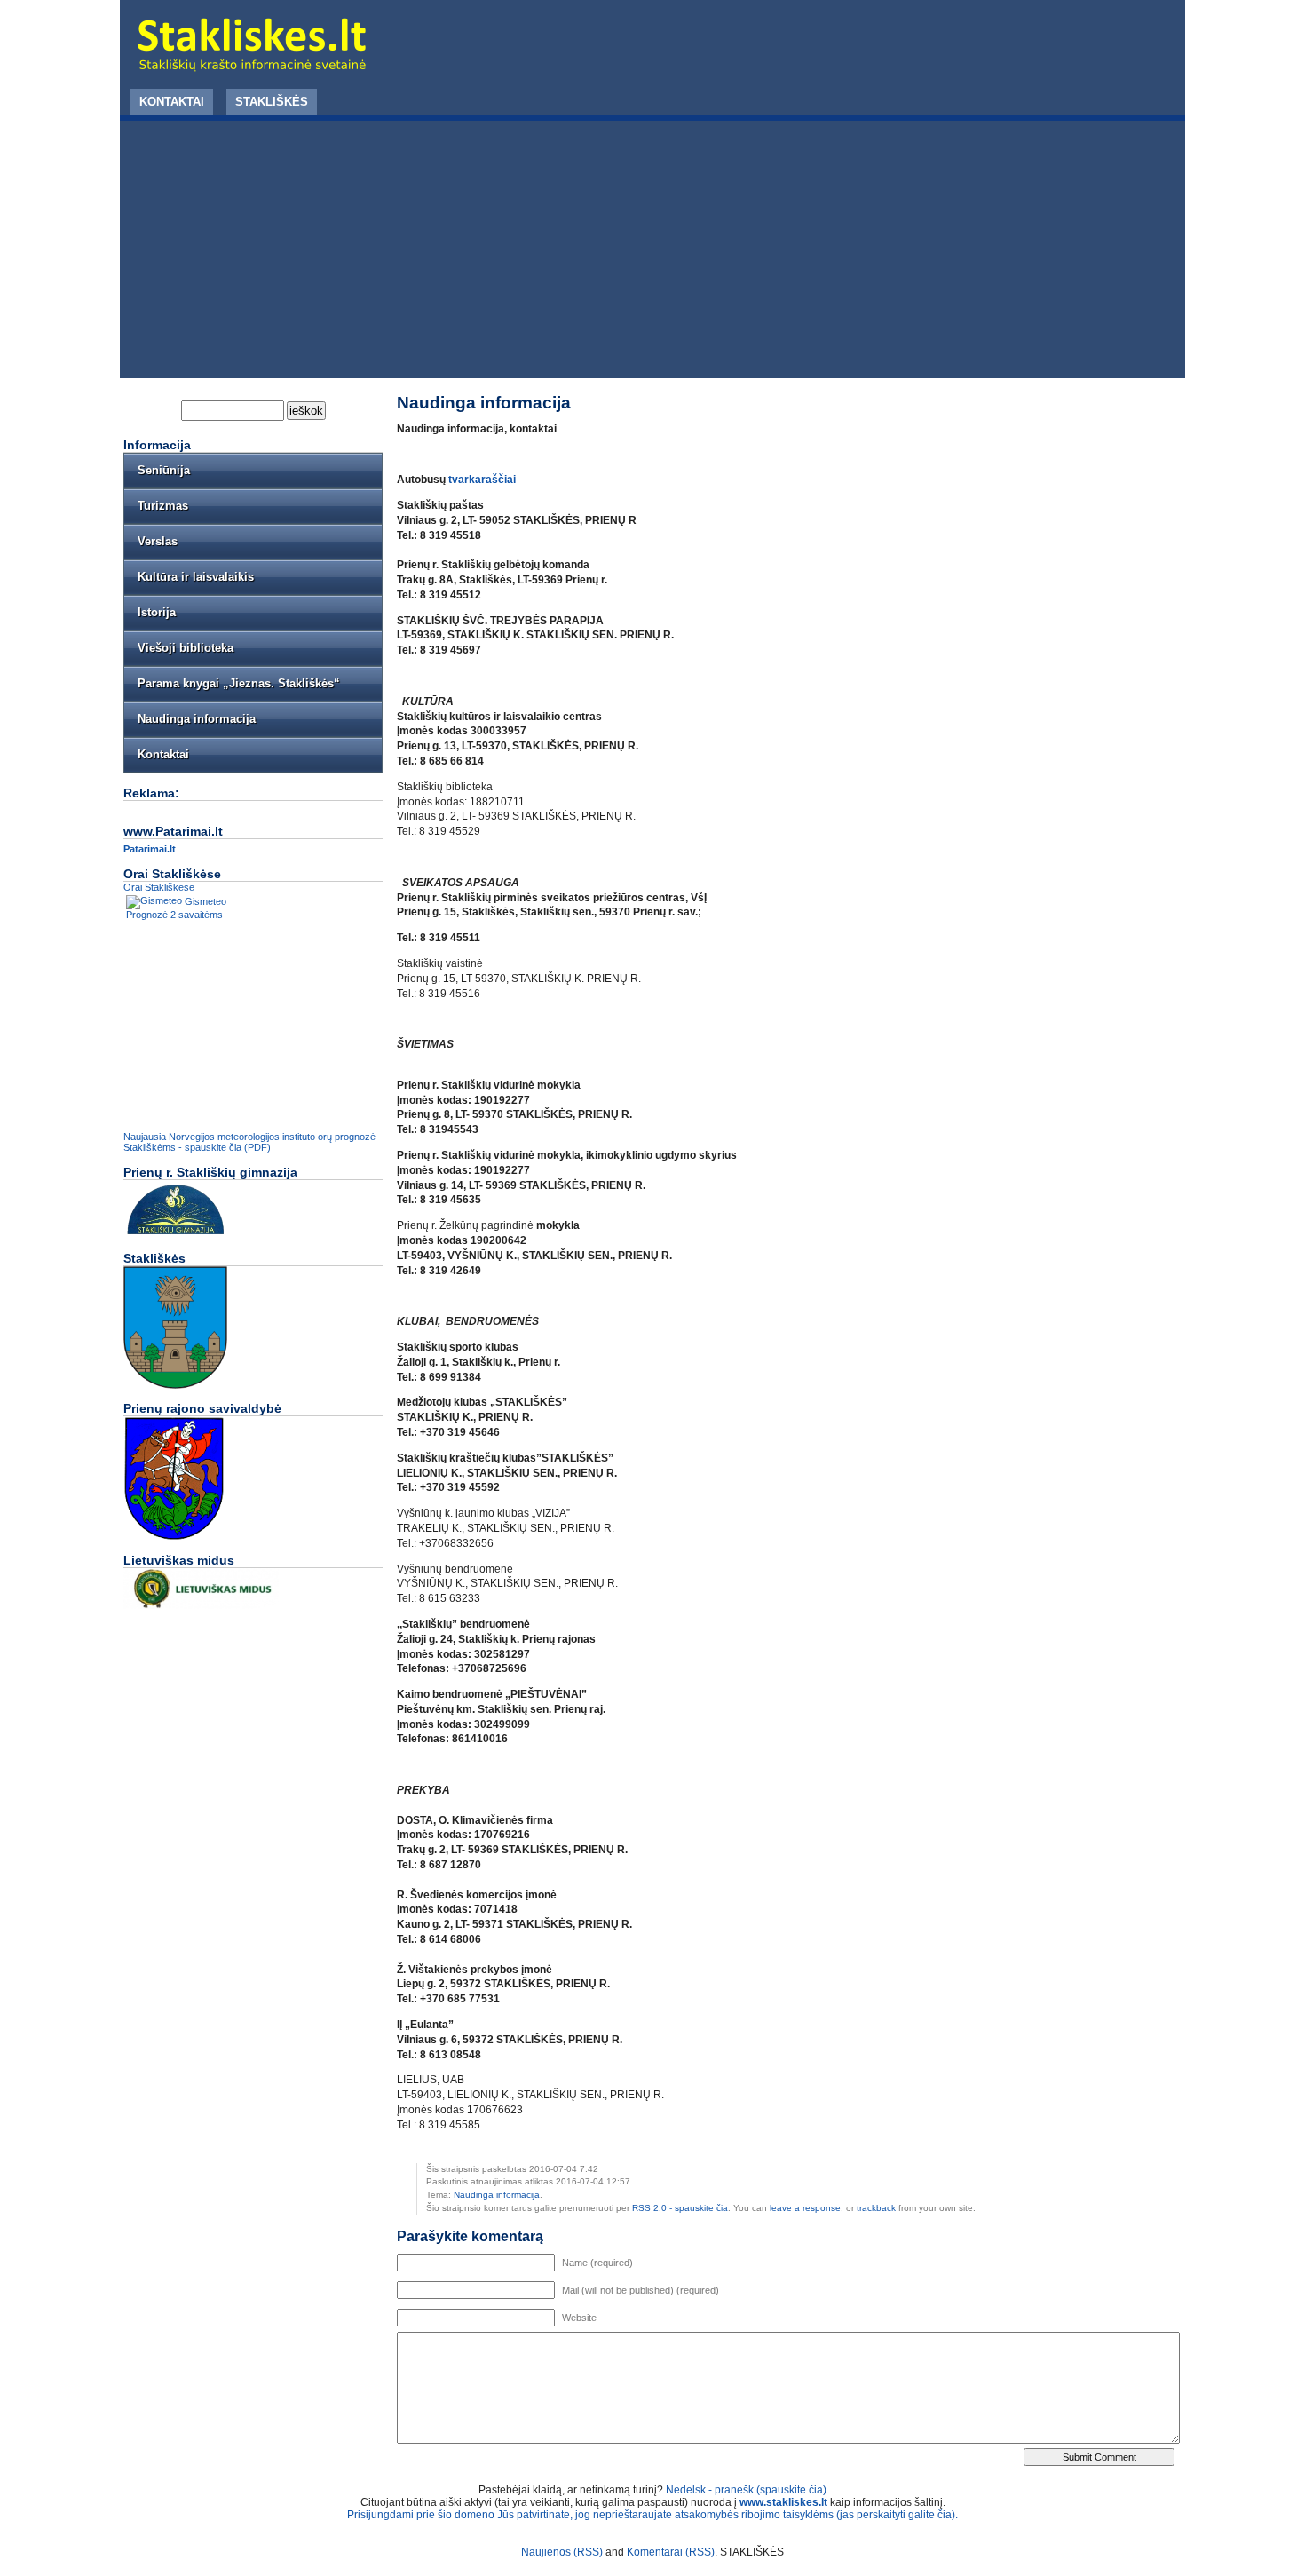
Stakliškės (272, 102)
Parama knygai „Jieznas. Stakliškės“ (239, 683)
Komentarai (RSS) (671, 2552)
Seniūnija (164, 470)
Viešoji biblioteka (186, 648)
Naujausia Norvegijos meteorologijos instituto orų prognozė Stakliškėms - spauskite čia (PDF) (249, 1142)
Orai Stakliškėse (159, 887)
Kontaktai (172, 102)
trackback (876, 2208)
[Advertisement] (652, 254)
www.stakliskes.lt (783, 2502)
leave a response (805, 2208)
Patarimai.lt (150, 849)
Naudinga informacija (497, 2195)
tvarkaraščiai (482, 480)
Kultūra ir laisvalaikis (196, 577)
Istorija (157, 612)
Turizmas (163, 506)
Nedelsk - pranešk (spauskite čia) (746, 2490)
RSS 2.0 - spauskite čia (680, 2208)
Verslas (158, 541)
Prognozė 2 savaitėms (174, 915)
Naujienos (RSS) (562, 2552)
